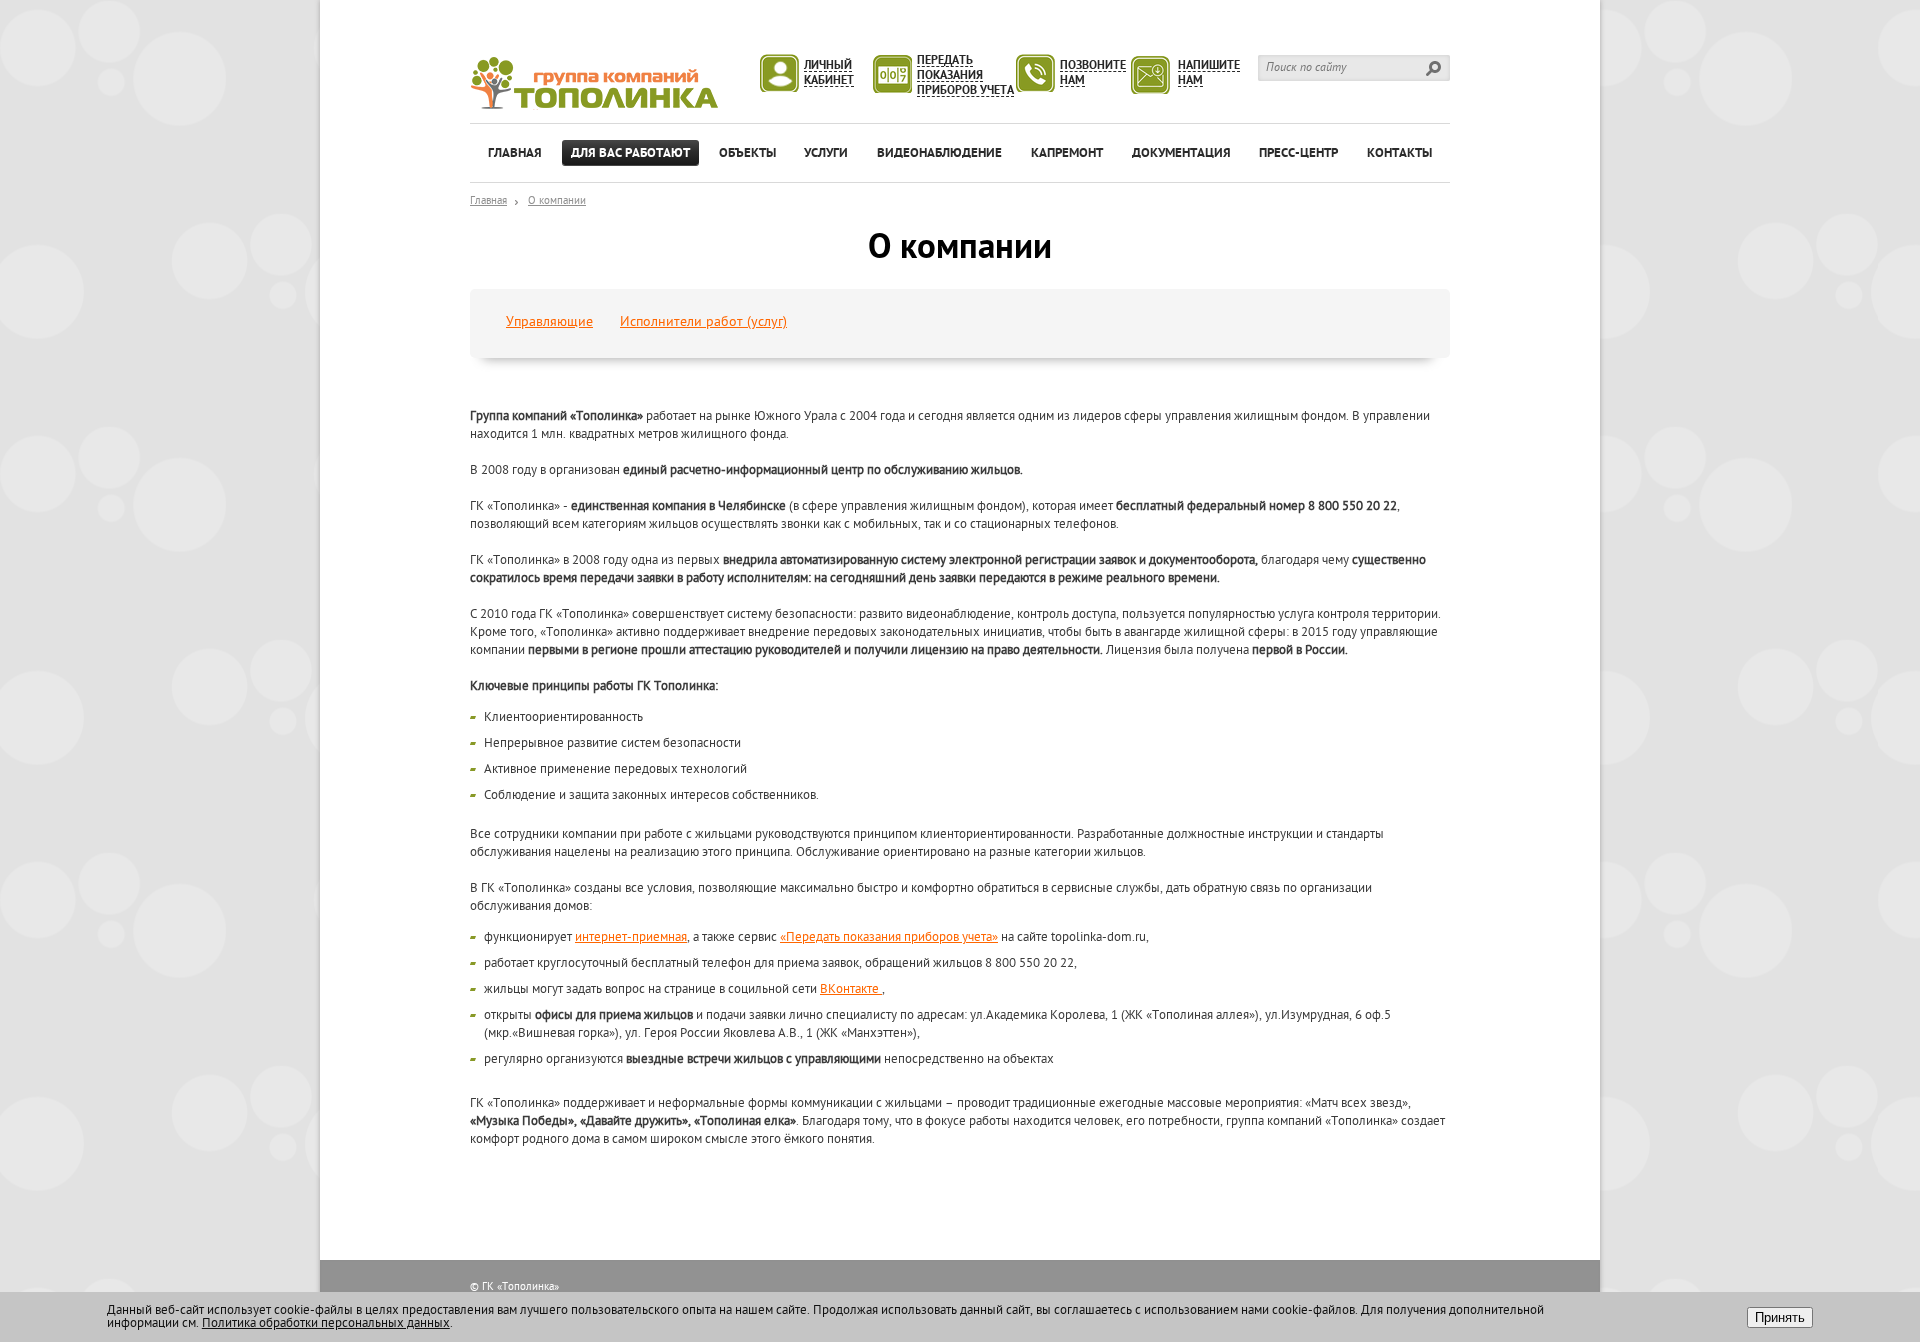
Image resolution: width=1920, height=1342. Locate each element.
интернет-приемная (631, 937)
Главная (488, 201)
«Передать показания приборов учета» (889, 937)
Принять (1780, 1317)
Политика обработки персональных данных (326, 1323)
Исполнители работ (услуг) (703, 322)
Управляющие (549, 322)
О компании (557, 201)
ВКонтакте (851, 989)
